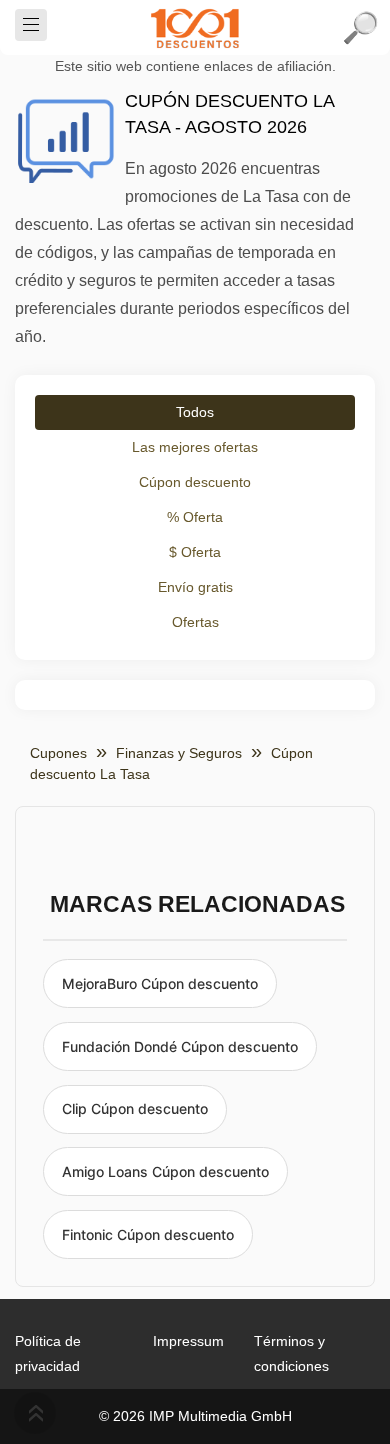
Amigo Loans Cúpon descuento (165, 1171)
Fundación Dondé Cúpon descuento (180, 1046)
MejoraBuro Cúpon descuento (160, 983)
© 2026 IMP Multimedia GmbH (195, 1416)
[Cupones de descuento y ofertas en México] (195, 28)
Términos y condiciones (291, 1353)
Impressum (188, 1341)
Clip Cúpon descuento (135, 1108)
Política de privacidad (48, 1353)
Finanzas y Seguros (179, 753)
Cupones (58, 753)
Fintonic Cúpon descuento (148, 1234)
